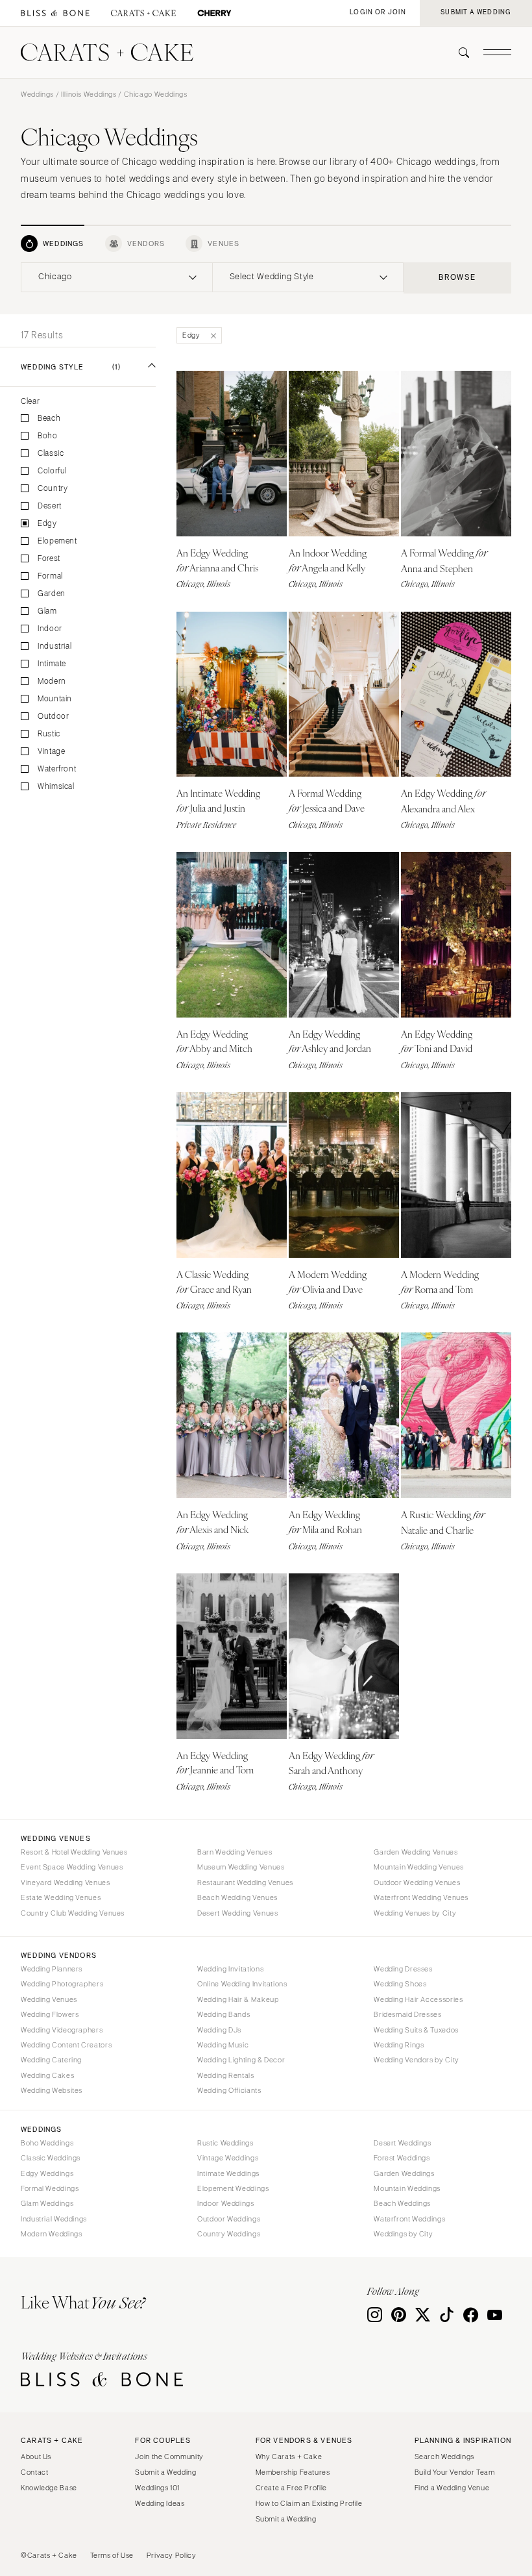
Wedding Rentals (225, 2075)
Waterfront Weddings (409, 2219)
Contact (34, 2472)
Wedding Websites (52, 2090)
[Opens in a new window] (55, 13)
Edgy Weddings (47, 2173)
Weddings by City (403, 2234)
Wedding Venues (49, 1999)
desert (50, 506)
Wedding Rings (399, 2045)
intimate (52, 664)
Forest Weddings (402, 2158)
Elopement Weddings (233, 2188)
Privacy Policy (172, 2555)
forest (49, 559)
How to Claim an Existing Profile (309, 2503)
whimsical (56, 787)
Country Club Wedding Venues (73, 1913)
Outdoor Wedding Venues (417, 1882)
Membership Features (293, 2472)
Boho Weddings (47, 2143)
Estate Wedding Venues (61, 1897)
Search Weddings (444, 2457)
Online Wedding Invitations (242, 1984)
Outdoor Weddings (229, 2219)
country (53, 489)
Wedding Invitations (230, 1969)
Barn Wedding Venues (235, 1852)
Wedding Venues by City (415, 1913)
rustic (49, 734)
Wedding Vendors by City (417, 2060)
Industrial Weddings (54, 2219)
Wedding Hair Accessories (418, 1999)
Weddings (37, 94)
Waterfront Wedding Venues (421, 1897)
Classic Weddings (51, 2158)
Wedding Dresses (403, 1969)
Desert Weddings (402, 2143)
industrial (54, 646)
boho (48, 436)
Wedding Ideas (160, 2503)
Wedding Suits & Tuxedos (416, 2030)
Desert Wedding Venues (237, 1913)
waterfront (57, 769)
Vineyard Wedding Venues (66, 1882)
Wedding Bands (224, 2014)
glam (47, 611)
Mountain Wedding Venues (419, 1867)
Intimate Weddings (228, 2173)
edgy (47, 524)
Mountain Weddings (407, 2188)
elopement (57, 541)
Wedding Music (223, 2045)
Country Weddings (229, 2234)
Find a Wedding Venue (452, 2488)
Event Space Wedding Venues (72, 1867)
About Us (36, 2457)
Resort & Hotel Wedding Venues (74, 1852)
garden (52, 594)
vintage (51, 752)
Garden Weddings (404, 2173)
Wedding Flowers (50, 2014)
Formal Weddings (50, 2188)
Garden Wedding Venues (416, 1852)
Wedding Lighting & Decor (241, 2060)
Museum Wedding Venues (241, 1867)
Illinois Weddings (89, 94)
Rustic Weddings (225, 2143)
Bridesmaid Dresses (407, 2014)
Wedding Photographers (62, 1984)
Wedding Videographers (62, 2030)
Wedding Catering (51, 2060)
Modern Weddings (51, 2234)
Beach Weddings (402, 2203)
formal (50, 576)
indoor (50, 629)
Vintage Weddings (228, 2158)
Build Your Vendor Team (455, 2472)
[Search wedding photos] (214, 13)
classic (51, 454)
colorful (52, 471)
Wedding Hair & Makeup (238, 1999)
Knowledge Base (49, 2488)
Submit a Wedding (165, 2472)
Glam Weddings (47, 2203)
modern (52, 682)
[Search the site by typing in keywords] (459, 53)
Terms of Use (112, 2555)
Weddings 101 (157, 2488)
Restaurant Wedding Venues (245, 1882)
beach (49, 419)
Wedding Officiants (229, 2090)
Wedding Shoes (400, 1984)
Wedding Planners (52, 1969)
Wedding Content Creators (66, 2045)
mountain (55, 699)
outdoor (53, 717)
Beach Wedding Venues (237, 1897)
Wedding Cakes (47, 2075)
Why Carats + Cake (289, 2457)
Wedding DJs (219, 2030)
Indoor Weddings (225, 2203)
